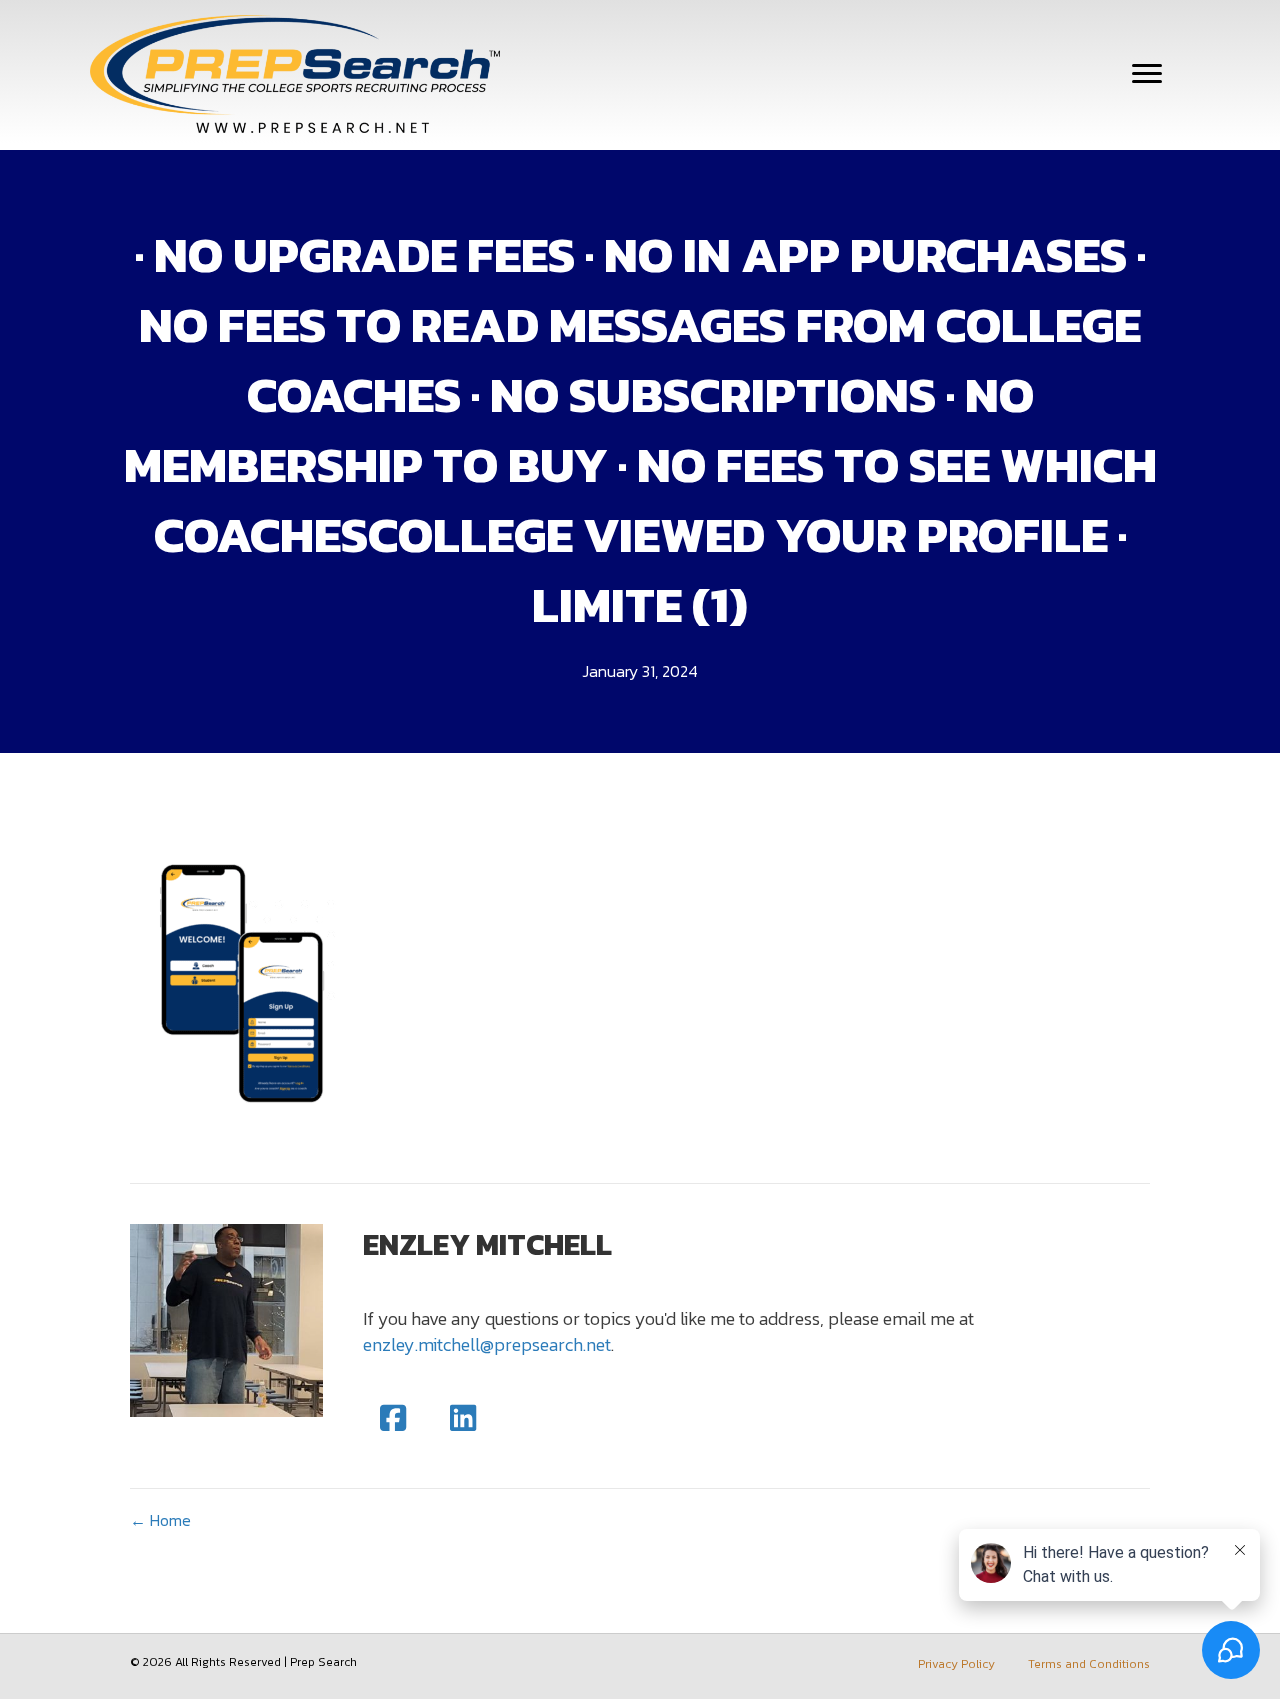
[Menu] (1147, 74)
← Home (160, 1520)
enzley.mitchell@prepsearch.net (487, 1344)
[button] (393, 1418)
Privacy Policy (956, 1664)
